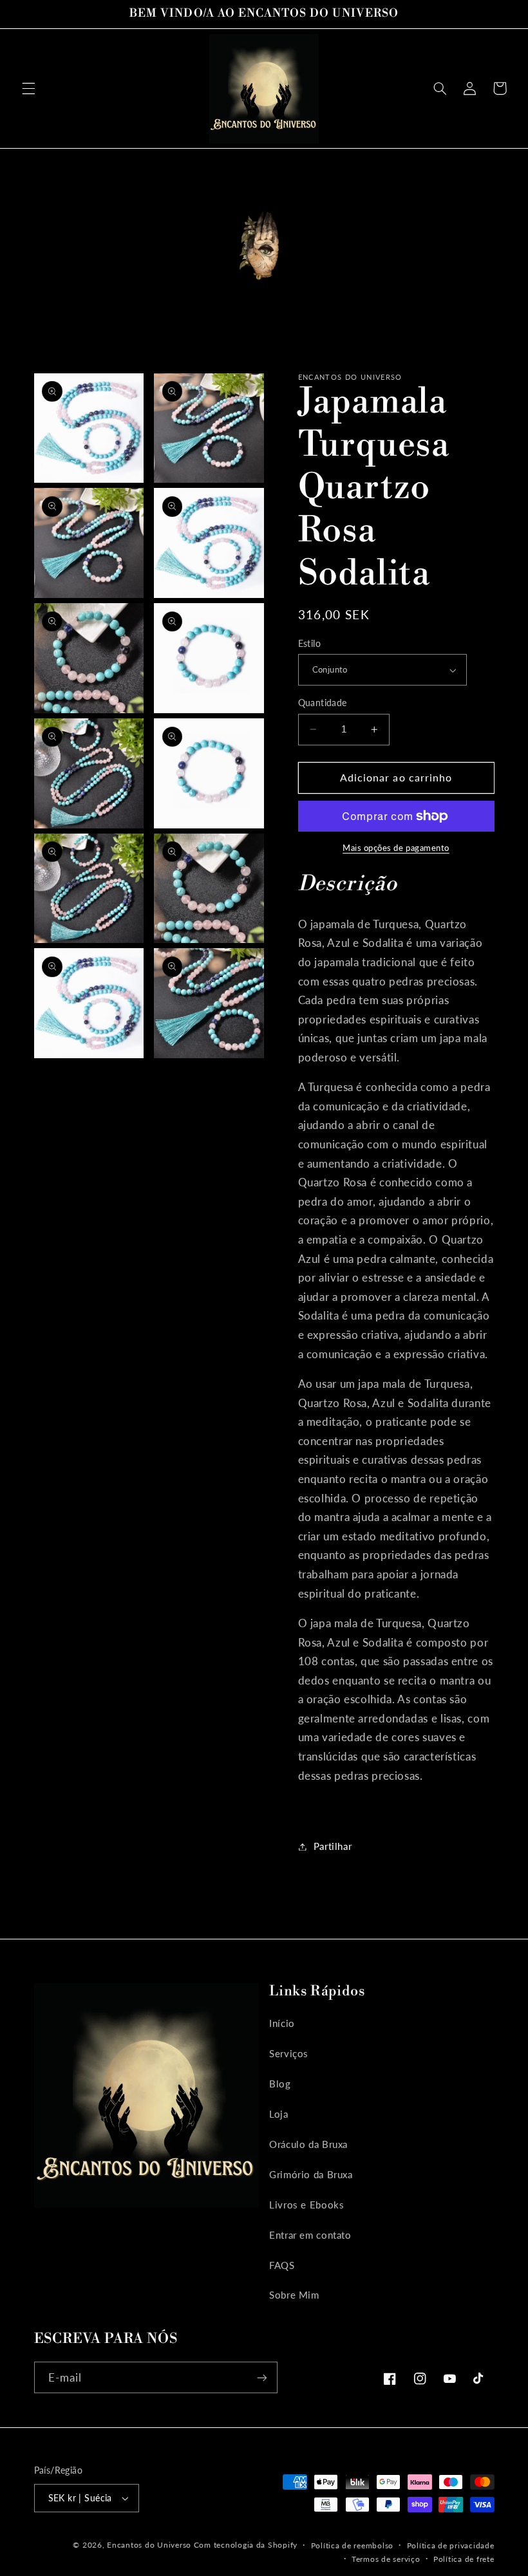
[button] (28, 88)
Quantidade (323, 703)
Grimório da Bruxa (311, 2174)
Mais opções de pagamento (396, 848)
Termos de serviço (386, 2559)
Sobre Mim (294, 2295)
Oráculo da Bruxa (308, 2144)
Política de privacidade (451, 2545)
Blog (280, 2084)
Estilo (310, 644)
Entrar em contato (310, 2235)
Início (282, 2023)
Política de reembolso (352, 2545)
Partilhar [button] (333, 1846)
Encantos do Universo (150, 2545)
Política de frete (464, 2559)
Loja (279, 2114)
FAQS (282, 2265)
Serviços (289, 2053)
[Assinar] (261, 2377)
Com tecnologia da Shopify (246, 2545)
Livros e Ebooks (306, 2205)
